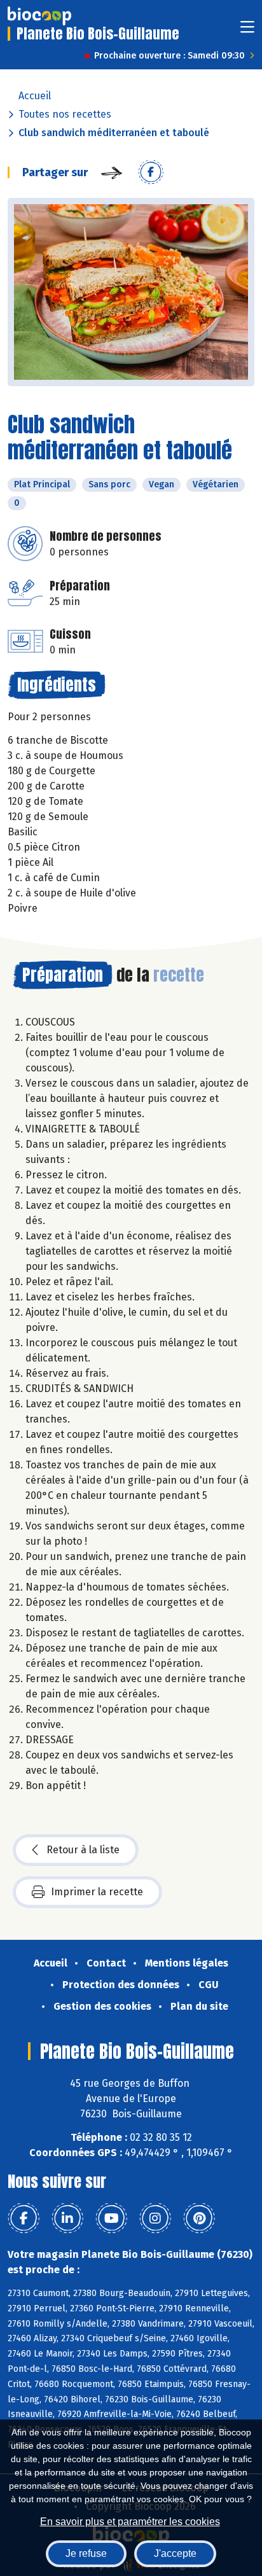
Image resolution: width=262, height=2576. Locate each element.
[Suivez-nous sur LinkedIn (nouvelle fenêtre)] (67, 2218)
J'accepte (175, 2553)
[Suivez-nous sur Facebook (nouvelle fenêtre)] (24, 2218)
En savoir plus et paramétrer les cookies (130, 2522)
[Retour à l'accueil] (39, 16)
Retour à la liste (83, 1850)
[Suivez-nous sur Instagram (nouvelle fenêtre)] (155, 2218)
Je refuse (86, 2553)
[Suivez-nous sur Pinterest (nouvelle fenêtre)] (199, 2218)
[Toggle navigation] (247, 31)
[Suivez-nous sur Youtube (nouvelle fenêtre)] (111, 2218)
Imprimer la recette (97, 1892)
